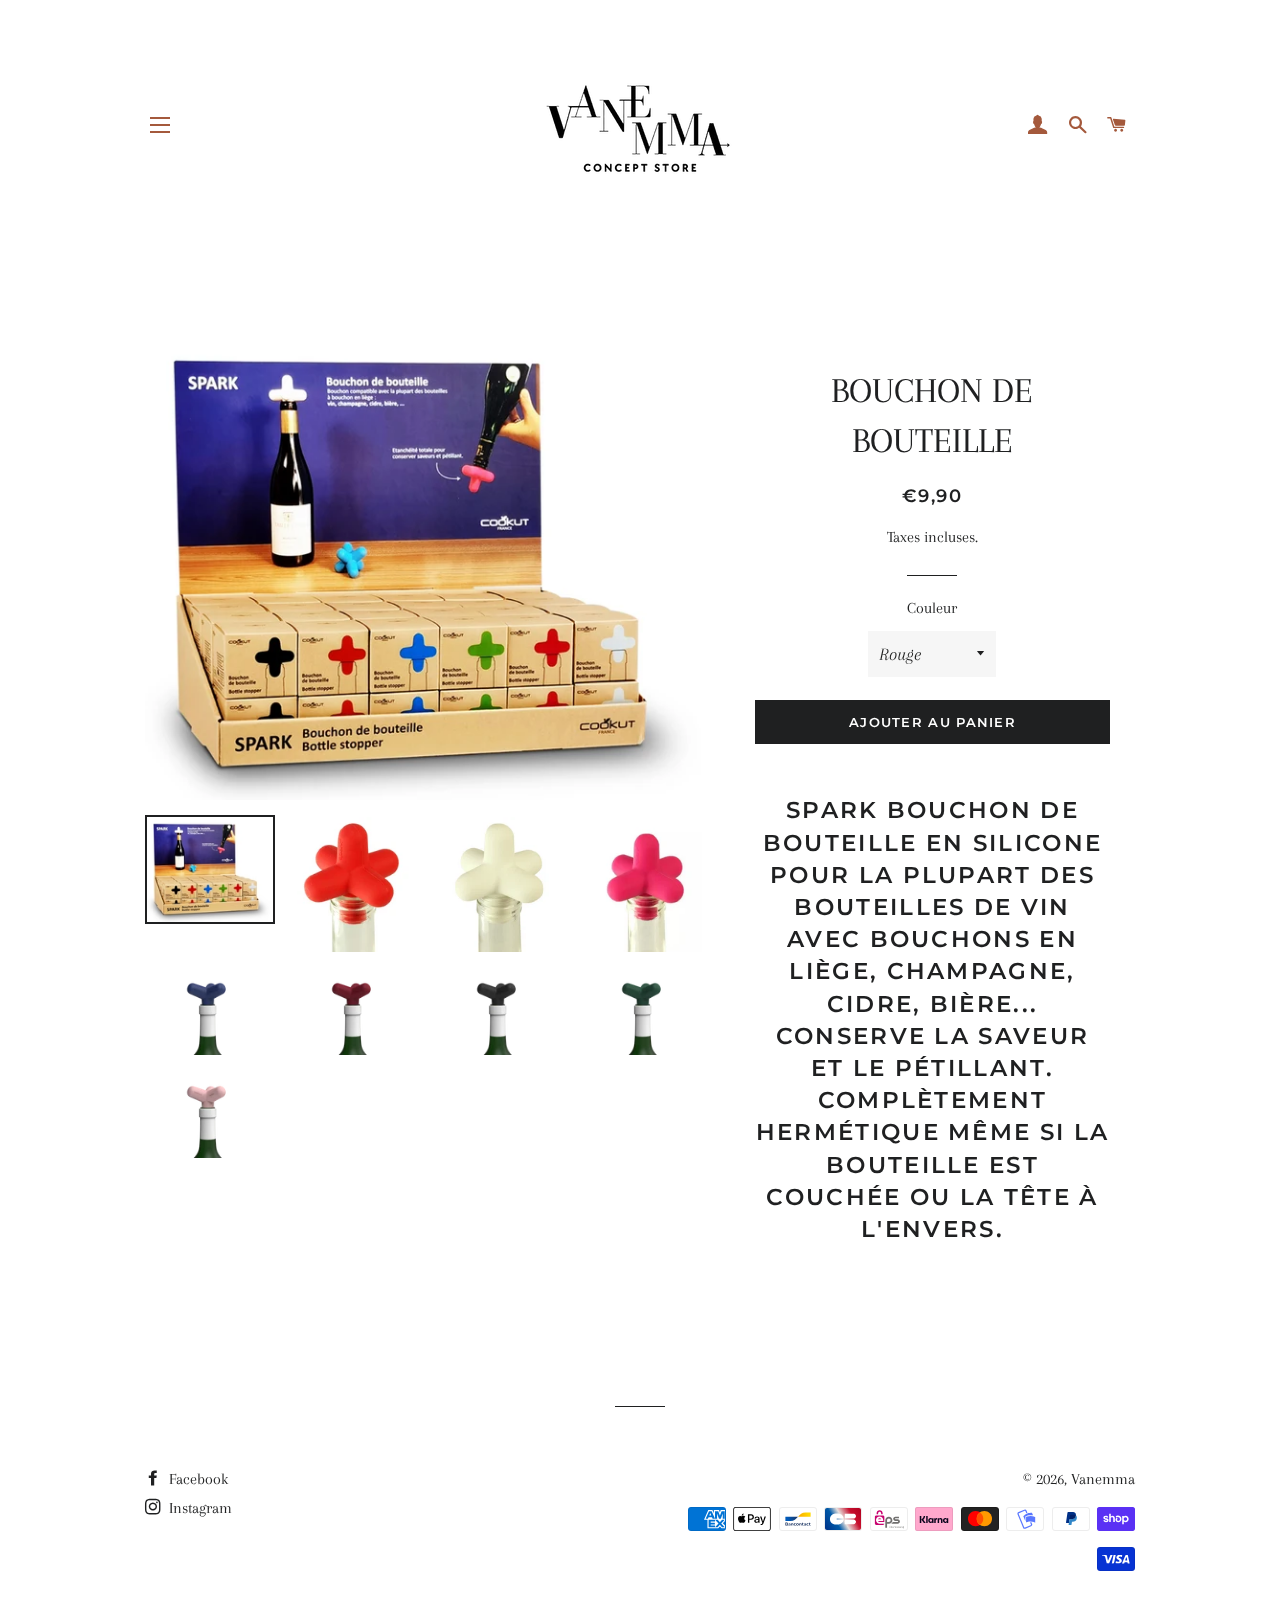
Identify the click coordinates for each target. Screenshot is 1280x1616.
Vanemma (1103, 1479)
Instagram (198, 1508)
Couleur (932, 608)
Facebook (196, 1479)
